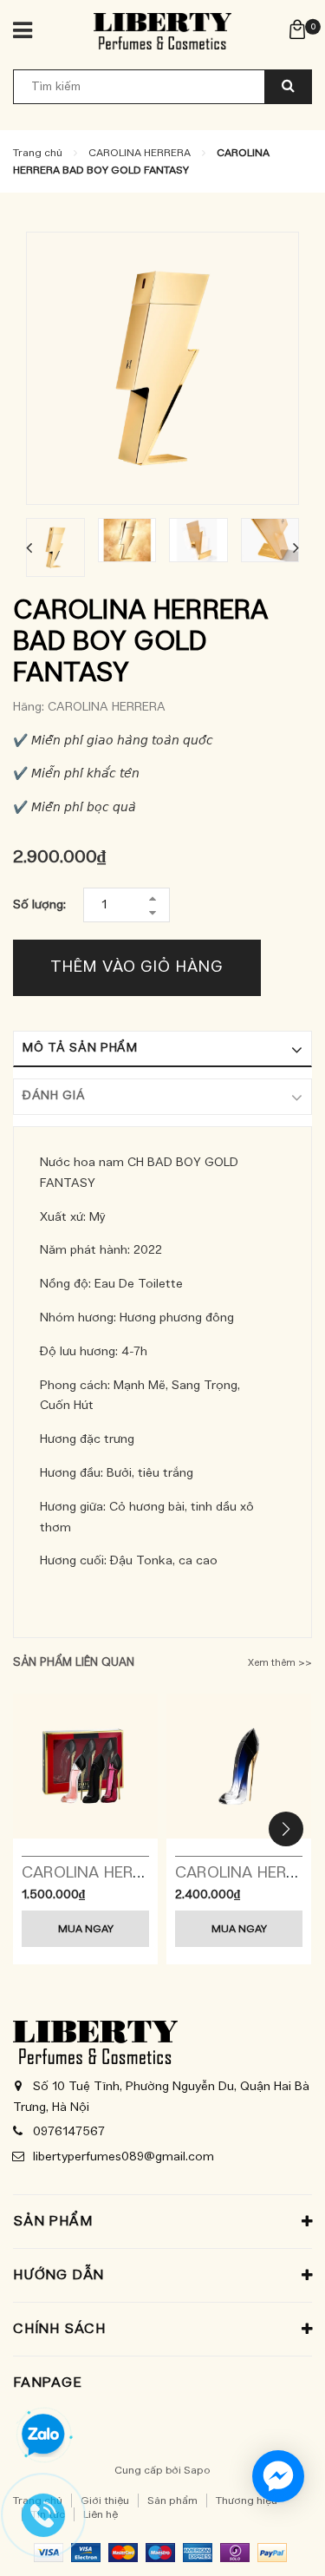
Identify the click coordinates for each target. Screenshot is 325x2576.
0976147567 (69, 2132)
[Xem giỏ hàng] (297, 29)
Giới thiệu (105, 2501)
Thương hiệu (247, 2501)
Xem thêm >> (280, 1663)
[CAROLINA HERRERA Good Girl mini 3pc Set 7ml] (85, 1766)
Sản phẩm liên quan (74, 1663)
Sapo (197, 2470)
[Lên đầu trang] (272, 2541)
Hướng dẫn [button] (58, 2275)
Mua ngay (86, 1929)
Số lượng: (39, 905)
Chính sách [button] (59, 2329)
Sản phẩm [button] (52, 2221)
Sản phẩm (172, 2501)
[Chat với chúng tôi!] (278, 2476)
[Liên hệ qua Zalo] (43, 2435)
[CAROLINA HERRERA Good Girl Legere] (239, 1766)
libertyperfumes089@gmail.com (123, 2157)
